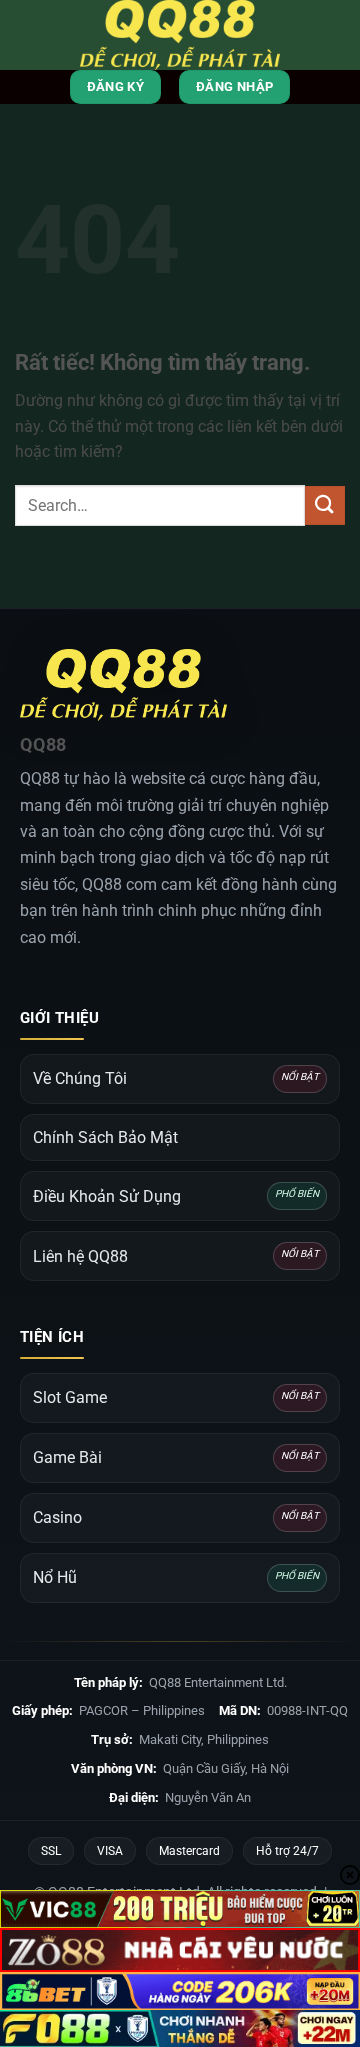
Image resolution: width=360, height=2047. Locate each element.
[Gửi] (325, 505)
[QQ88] (180, 35)
